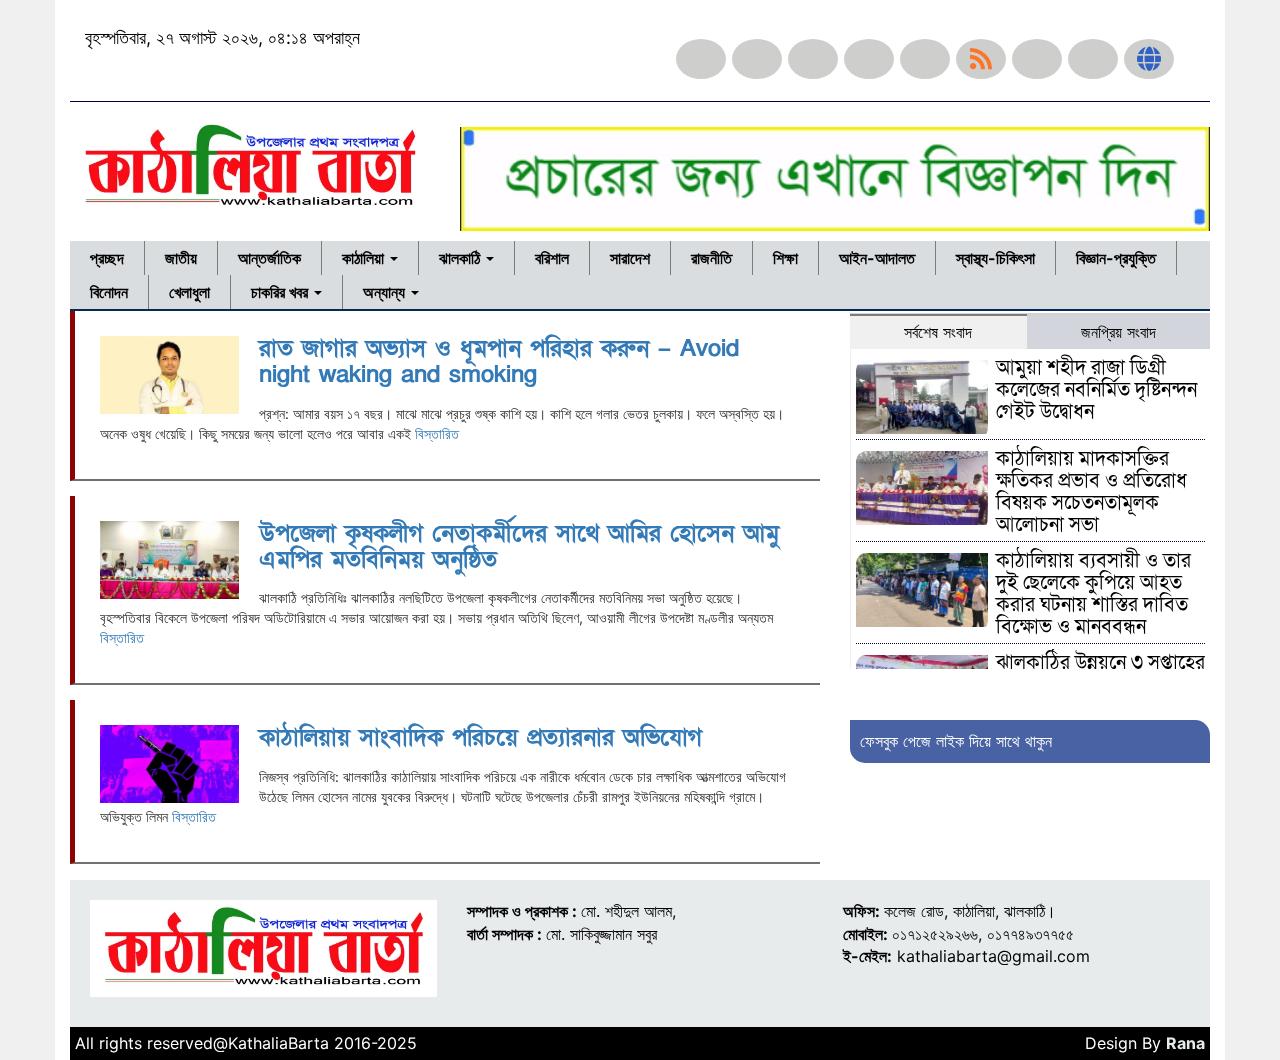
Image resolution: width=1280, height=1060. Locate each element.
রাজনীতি (711, 258)
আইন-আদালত (877, 258)
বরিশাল (552, 258)
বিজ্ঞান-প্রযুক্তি (1116, 258)
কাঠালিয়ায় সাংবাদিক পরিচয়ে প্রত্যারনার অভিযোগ (480, 737)
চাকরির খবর (281, 292)
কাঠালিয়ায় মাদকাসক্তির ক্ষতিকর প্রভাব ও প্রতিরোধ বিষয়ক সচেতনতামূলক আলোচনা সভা (1091, 492)
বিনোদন (109, 292)
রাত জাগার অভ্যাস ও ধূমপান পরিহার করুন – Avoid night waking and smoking (499, 361)
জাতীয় (181, 258)
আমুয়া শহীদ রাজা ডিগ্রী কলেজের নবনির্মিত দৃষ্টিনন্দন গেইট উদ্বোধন (1096, 390)
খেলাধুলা (189, 292)
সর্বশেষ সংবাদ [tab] (938, 332)
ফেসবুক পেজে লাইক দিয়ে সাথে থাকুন (956, 741)
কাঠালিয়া (365, 258)
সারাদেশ (630, 258)
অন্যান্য (386, 292)
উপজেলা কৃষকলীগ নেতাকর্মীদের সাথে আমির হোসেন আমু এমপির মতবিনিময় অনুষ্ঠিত (519, 546)
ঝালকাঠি (461, 258)
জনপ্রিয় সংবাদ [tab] (1118, 332)
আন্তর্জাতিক (269, 258)
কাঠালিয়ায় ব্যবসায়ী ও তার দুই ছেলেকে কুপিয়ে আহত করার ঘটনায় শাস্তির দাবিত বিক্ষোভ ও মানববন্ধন (1093, 594)
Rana (1185, 1043)
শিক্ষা (785, 258)
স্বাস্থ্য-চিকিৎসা (995, 258)
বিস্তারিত (437, 433)
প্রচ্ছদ (107, 258)
